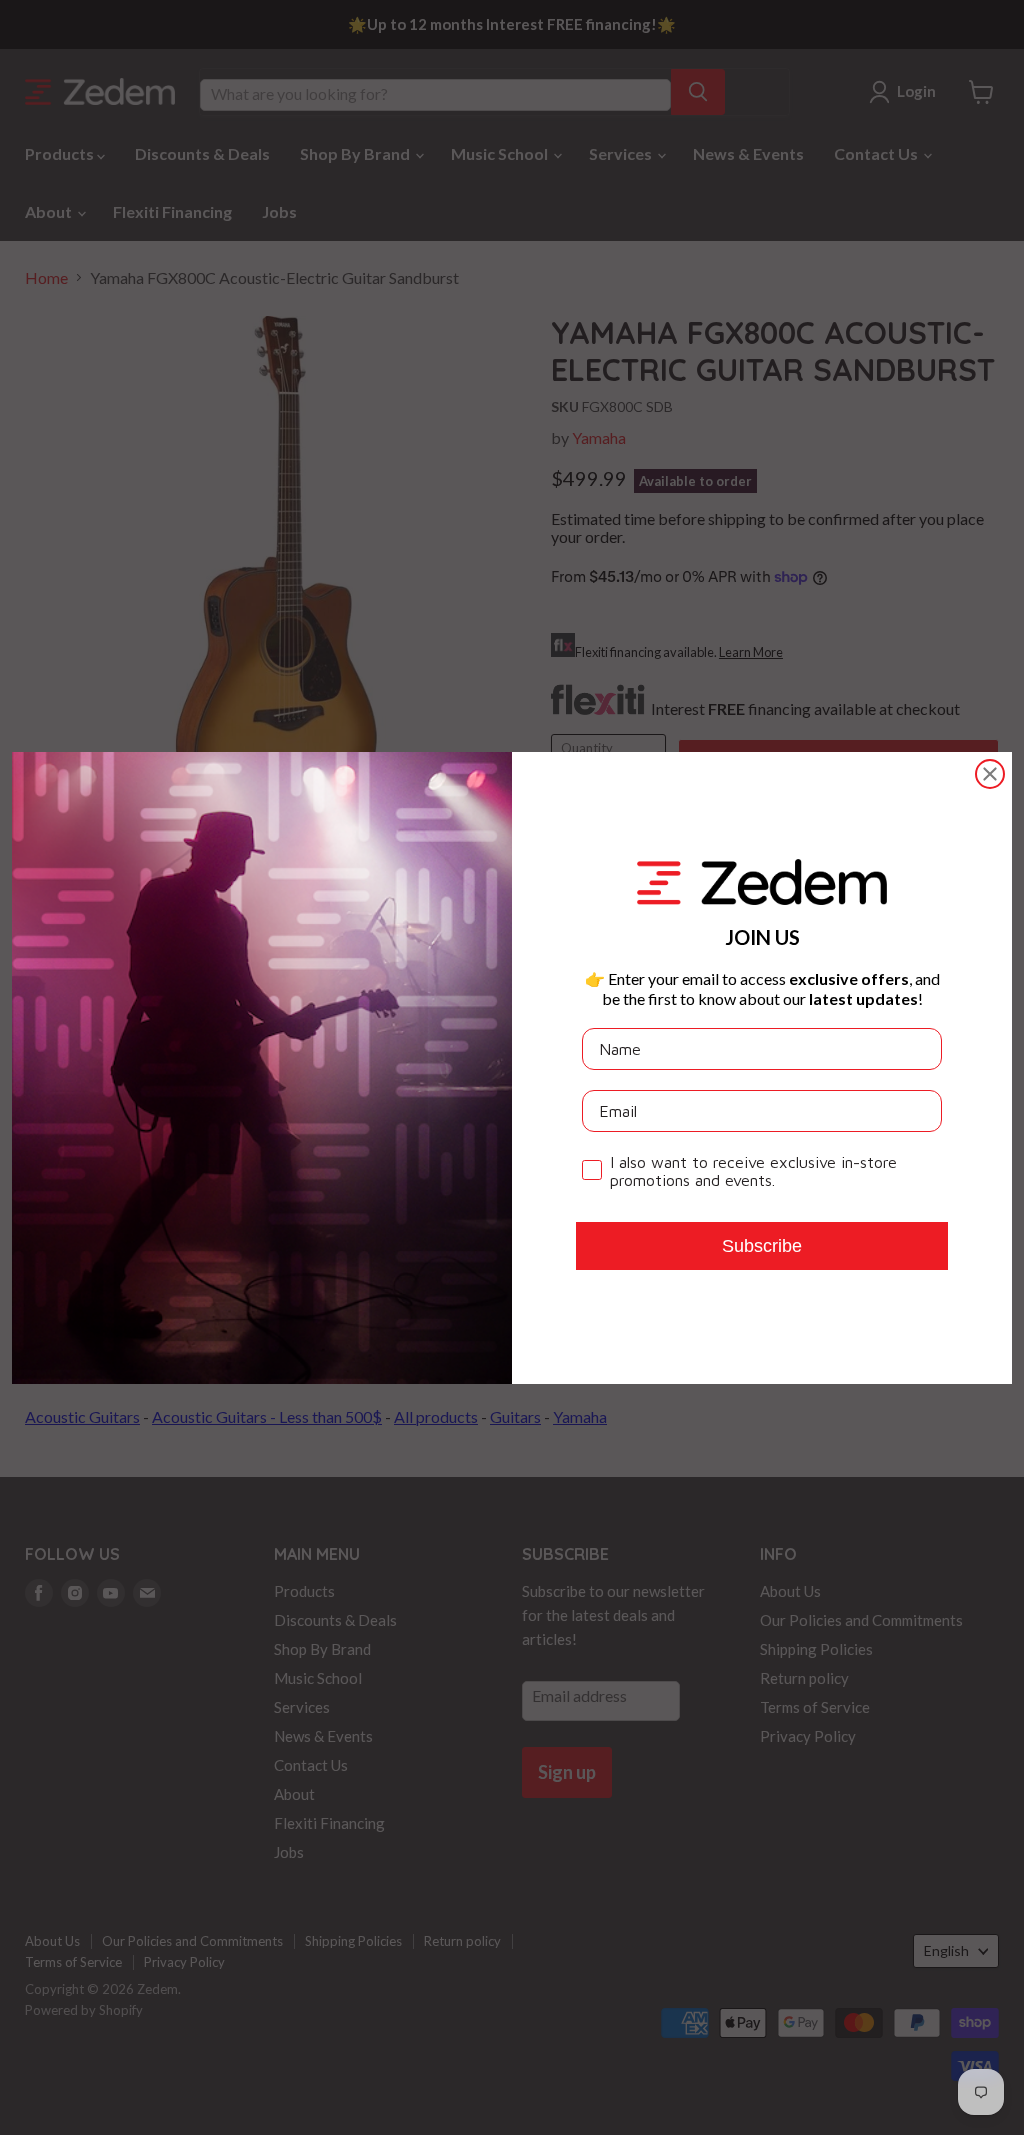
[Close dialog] (990, 774)
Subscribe (762, 1246)
